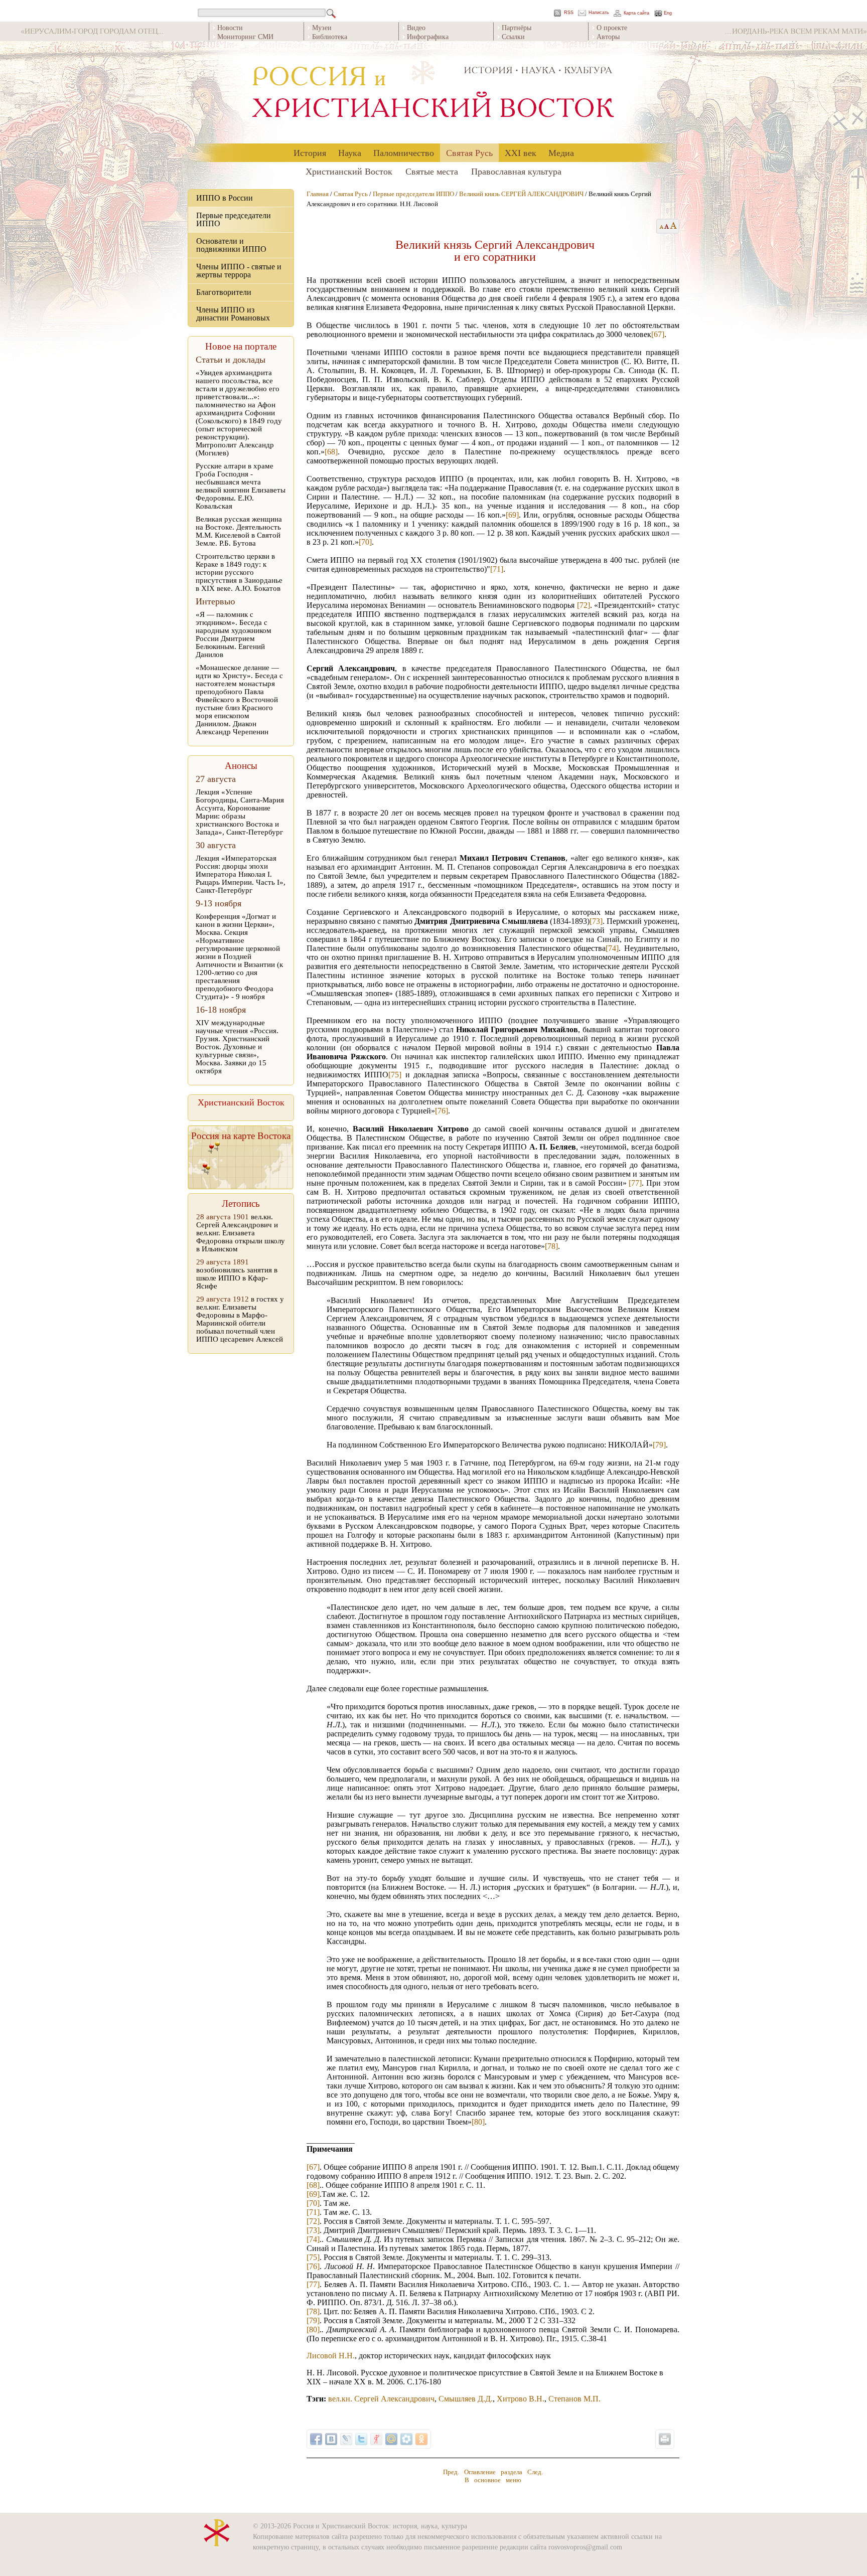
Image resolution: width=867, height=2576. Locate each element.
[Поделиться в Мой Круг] (406, 2439)
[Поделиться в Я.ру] (376, 2439)
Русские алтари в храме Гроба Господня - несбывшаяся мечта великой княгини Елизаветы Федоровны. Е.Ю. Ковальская (241, 486)
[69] (512, 515)
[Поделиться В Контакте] (331, 2439)
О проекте (612, 27)
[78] (551, 1246)
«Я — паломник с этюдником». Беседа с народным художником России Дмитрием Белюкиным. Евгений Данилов (234, 634)
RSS (569, 13)
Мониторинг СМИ (245, 36)
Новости (230, 27)
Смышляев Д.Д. (466, 2399)
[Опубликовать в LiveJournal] (346, 2439)
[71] (497, 569)
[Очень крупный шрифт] (674, 226)
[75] (395, 1075)
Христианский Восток (349, 171)
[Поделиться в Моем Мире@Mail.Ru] (391, 2439)
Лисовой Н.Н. (331, 2356)
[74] (612, 948)
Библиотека (330, 36)
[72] (584, 605)
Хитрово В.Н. (521, 2399)
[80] (478, 2122)
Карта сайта (636, 13)
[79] (659, 1445)
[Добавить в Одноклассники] (421, 2439)
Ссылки (513, 36)
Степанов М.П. (574, 2399)
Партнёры (517, 27)
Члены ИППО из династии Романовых (233, 314)
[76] (442, 1111)
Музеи (322, 27)
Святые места (432, 171)
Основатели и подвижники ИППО (231, 245)
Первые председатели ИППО (234, 219)
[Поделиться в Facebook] (316, 2439)
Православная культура (516, 171)
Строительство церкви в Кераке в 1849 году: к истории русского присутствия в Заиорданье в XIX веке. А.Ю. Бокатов (239, 572)
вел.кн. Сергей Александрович (381, 2399)
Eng (668, 13)
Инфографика (428, 36)
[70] (365, 542)
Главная (318, 194)
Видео (416, 27)
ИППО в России (225, 198)
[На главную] (434, 93)
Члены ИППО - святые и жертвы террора (239, 271)
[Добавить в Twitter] (361, 2439)
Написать (599, 13)
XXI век (521, 152)
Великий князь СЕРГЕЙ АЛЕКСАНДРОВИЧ (521, 194)
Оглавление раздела (493, 2472)
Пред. (451, 2472)
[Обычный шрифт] (660, 226)
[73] (596, 921)
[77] (635, 1183)
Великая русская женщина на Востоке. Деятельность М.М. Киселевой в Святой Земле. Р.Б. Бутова (239, 531)
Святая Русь (469, 152)
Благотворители (224, 292)
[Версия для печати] (665, 2439)
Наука (350, 152)
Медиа (561, 152)
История (310, 152)
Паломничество (404, 152)
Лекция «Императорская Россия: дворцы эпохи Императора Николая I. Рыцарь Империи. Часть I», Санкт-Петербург (241, 874)
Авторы (608, 36)
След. (535, 2472)
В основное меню (493, 2480)
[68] (331, 452)
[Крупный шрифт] (667, 226)
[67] (658, 334)
